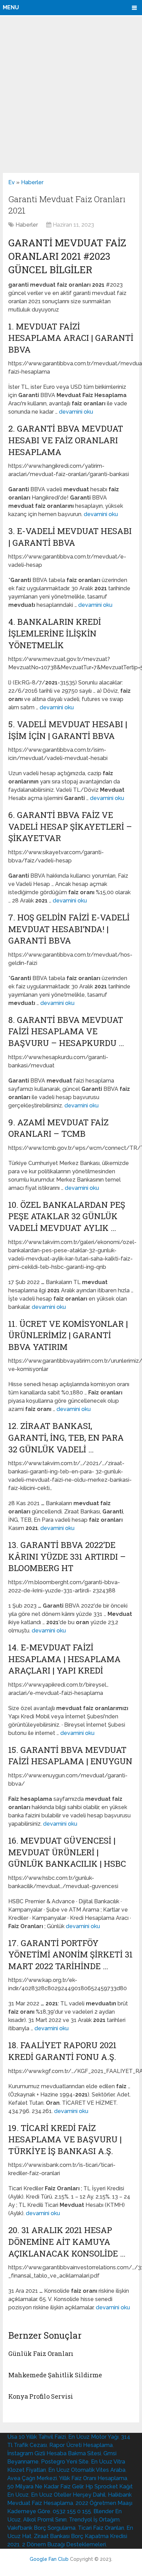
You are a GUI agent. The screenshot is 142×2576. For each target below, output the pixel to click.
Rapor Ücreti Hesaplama (81, 2445)
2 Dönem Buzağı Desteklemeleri (64, 2544)
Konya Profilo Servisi (41, 2396)
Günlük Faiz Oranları (41, 2353)
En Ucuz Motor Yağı (93, 2437)
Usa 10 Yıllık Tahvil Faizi (37, 2437)
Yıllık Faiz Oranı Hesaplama (93, 2478)
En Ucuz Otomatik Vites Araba (87, 2470)
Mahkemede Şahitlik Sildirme (55, 2375)
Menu (11, 7)
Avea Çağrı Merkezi (32, 2478)
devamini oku (76, 412)
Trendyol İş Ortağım (94, 2520)
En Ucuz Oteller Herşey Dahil (68, 2495)
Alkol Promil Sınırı (45, 2520)
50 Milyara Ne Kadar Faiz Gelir (45, 2486)
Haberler (32, 182)
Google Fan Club (49, 2559)
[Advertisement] (71, 94)
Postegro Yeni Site (65, 2462)
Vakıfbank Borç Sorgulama (41, 2528)
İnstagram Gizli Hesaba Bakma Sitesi (54, 2453)
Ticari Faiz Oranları (101, 2528)
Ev (12, 182)
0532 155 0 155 (72, 2511)
